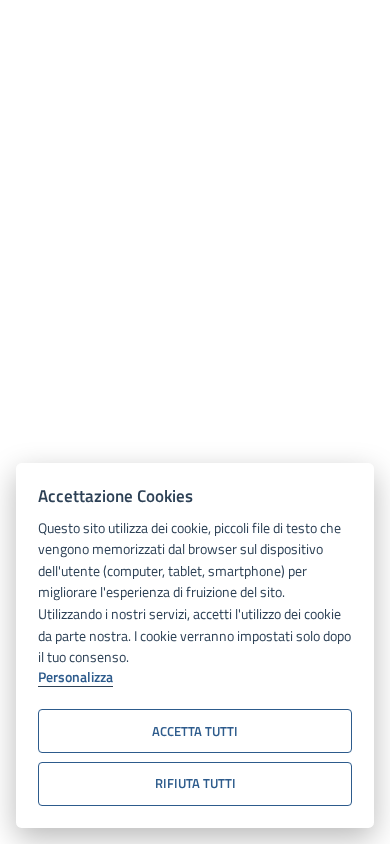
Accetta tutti (195, 731)
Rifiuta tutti (195, 783)
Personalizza (75, 678)
